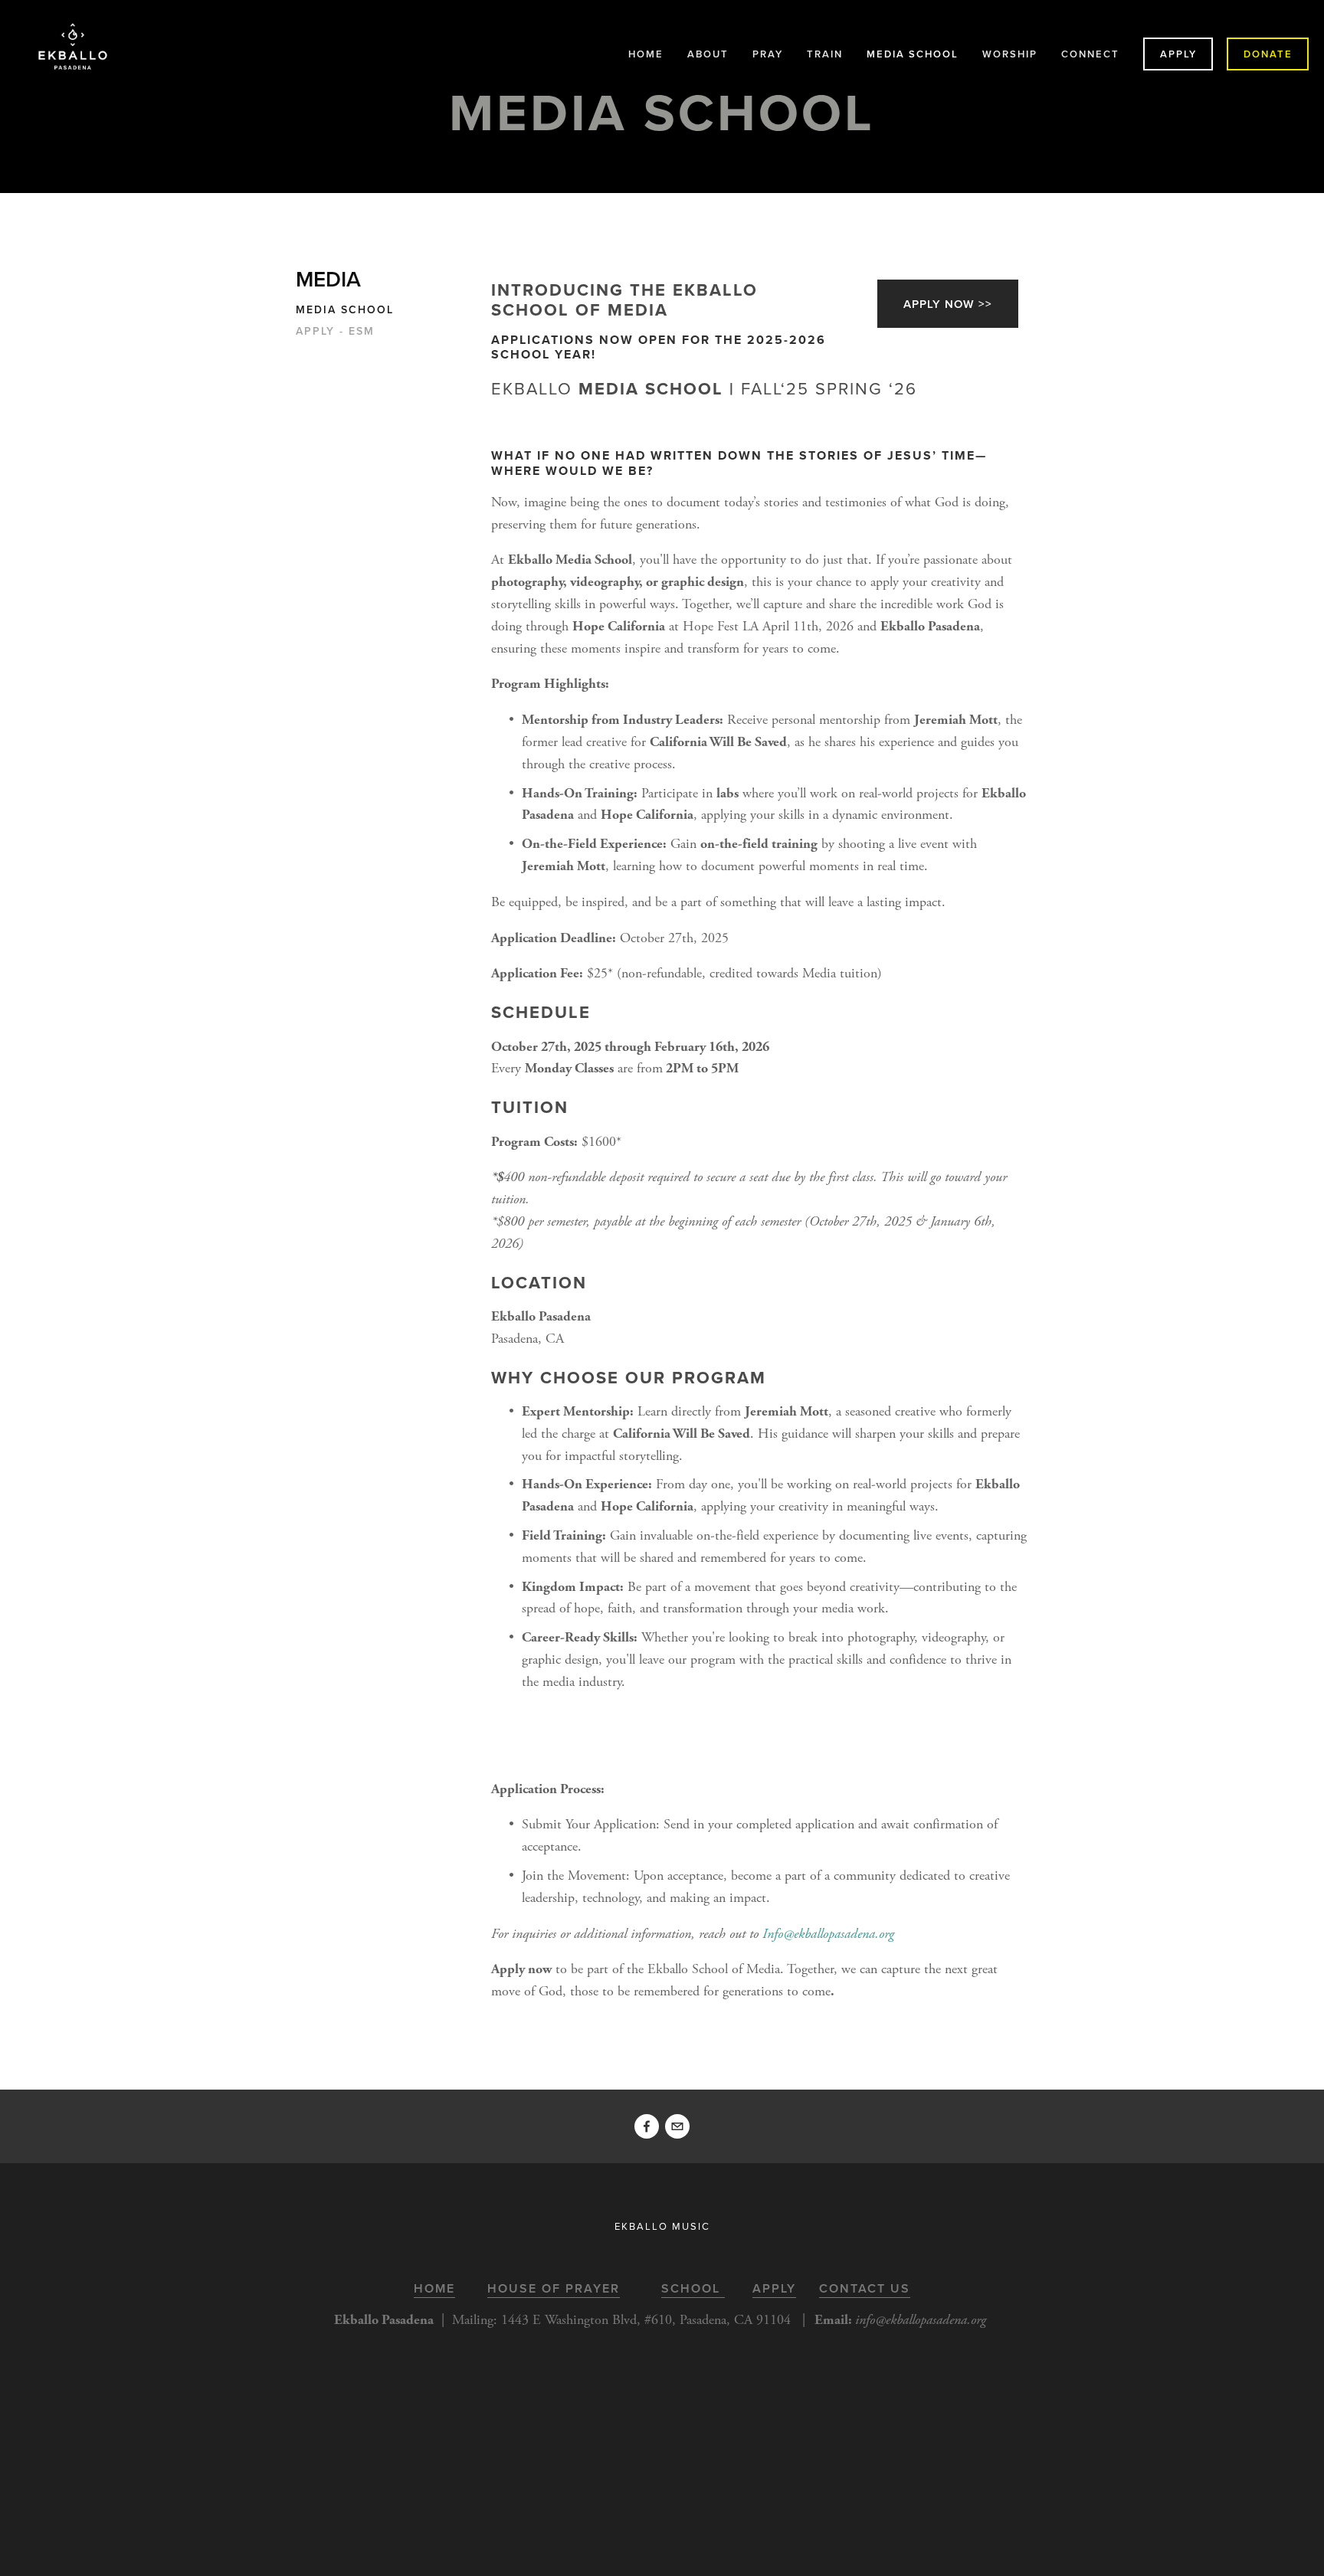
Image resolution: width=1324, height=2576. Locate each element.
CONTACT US (865, 2288)
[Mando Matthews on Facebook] (647, 2126)
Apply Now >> (948, 304)
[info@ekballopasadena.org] (677, 2126)
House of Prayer (554, 2288)
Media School (345, 310)
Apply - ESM (335, 332)
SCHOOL (693, 2288)
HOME (646, 54)
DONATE (1268, 54)
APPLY (1178, 54)
